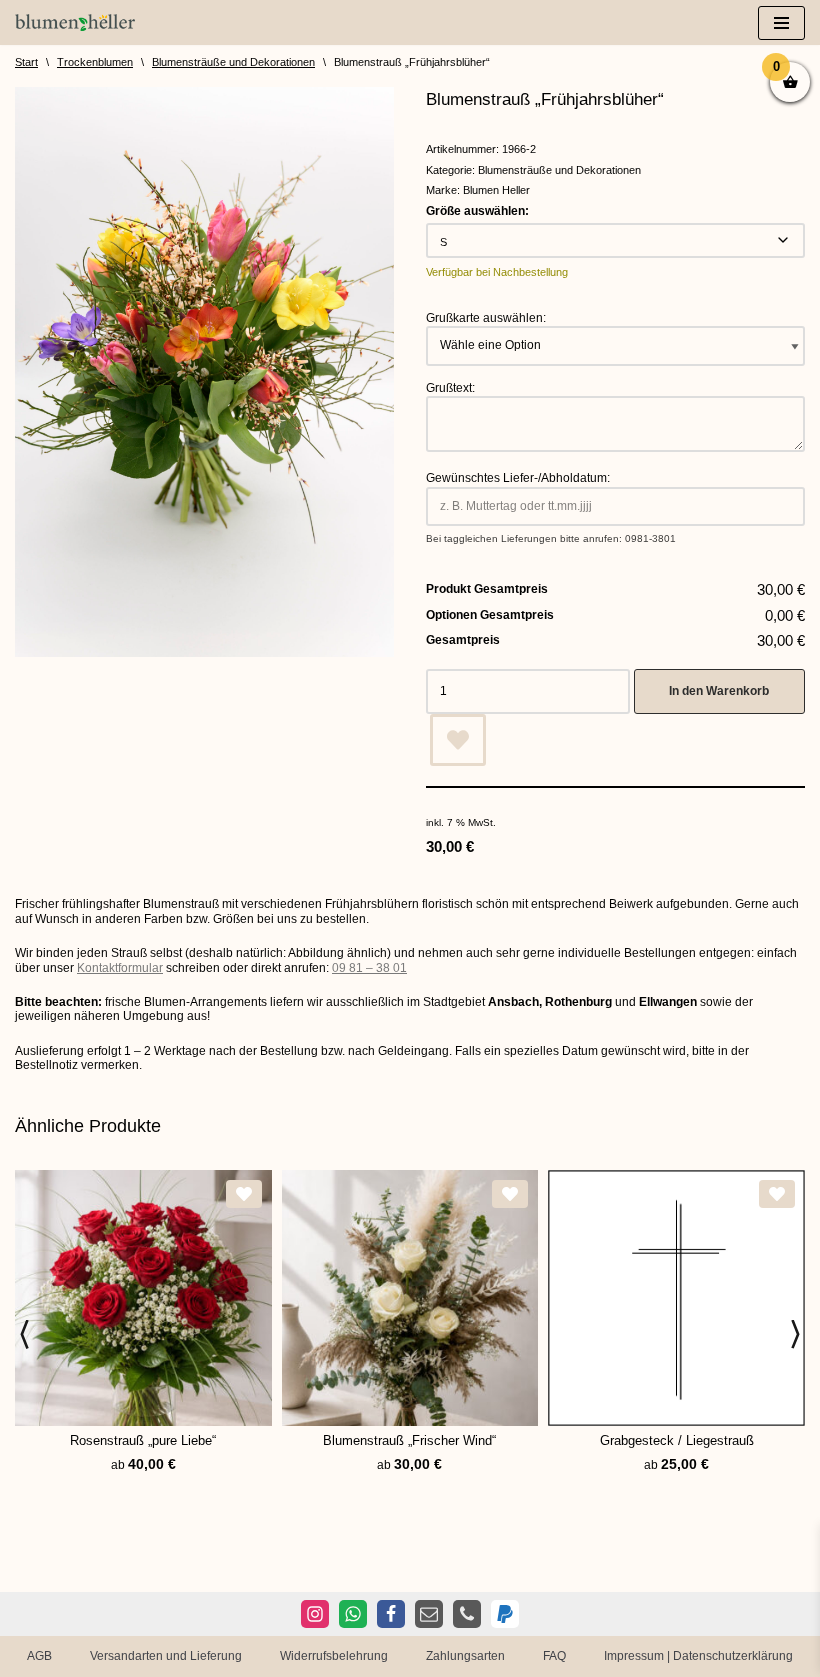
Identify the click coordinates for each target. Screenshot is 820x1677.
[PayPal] (505, 1614)
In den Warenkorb (719, 691)
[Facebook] (391, 1614)
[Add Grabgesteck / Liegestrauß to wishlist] (777, 1194)
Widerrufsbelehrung (334, 1656)
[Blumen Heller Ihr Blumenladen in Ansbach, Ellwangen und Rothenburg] (75, 22)
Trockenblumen (95, 62)
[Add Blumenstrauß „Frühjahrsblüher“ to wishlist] (458, 740)
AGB (39, 1656)
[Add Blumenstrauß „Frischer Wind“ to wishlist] (510, 1194)
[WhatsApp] (353, 1614)
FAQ (554, 1656)
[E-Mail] (429, 1614)
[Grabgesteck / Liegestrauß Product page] (676, 1298)
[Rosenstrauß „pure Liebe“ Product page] (143, 1298)
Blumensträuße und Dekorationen (233, 62)
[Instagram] (315, 1614)
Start (26, 62)
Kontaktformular (120, 968)
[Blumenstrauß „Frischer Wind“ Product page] (409, 1298)
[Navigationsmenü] (781, 23)
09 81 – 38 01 (369, 968)
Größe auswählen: (477, 211)
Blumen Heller (496, 190)
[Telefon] (467, 1614)
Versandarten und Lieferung (166, 1656)
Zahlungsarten (465, 1656)
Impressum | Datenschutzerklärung (698, 1656)
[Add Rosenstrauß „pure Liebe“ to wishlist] (244, 1194)
